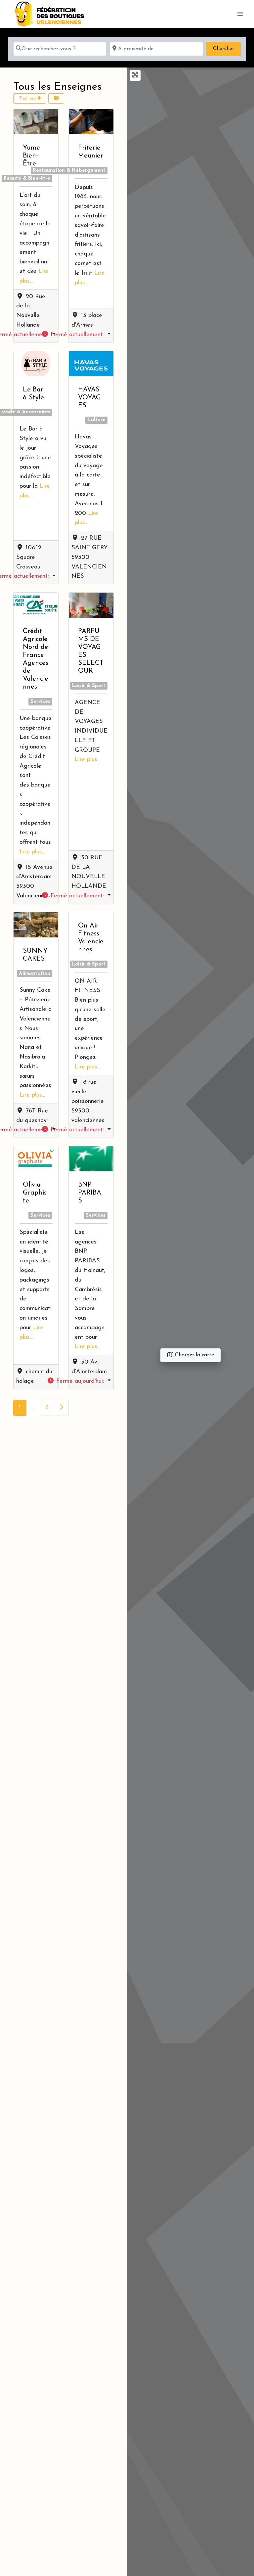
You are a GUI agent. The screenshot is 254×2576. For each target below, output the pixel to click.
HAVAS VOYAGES (89, 398)
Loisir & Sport (89, 686)
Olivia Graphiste (35, 1193)
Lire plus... (32, 852)
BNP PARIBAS (90, 1193)
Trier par (28, 98)
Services (40, 702)
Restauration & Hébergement (69, 171)
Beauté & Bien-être (27, 179)
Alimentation (35, 974)
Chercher (227, 48)
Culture (96, 420)
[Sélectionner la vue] (56, 98)
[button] (76, 335)
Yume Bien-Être (31, 156)
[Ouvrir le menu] (240, 14)
